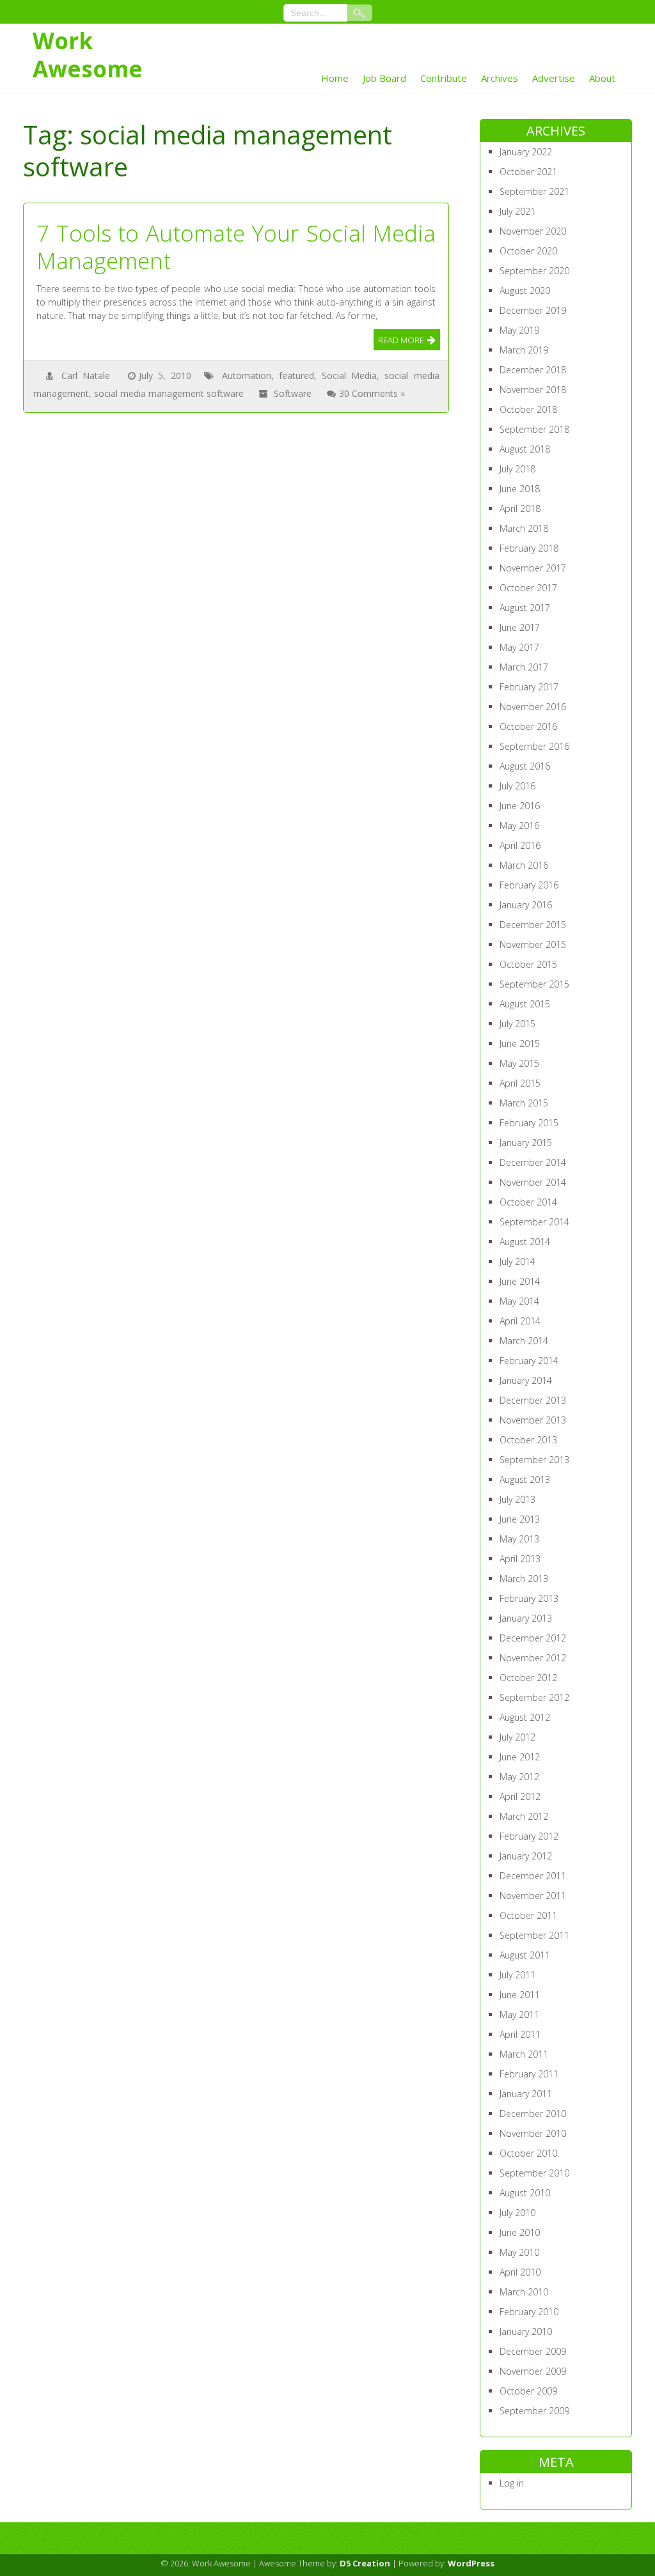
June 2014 (520, 1281)
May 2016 (519, 826)
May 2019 (519, 330)
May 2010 (519, 2252)
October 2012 (528, 1678)
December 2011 (533, 1876)
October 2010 (528, 2153)
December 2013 (533, 1400)
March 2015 (524, 1103)
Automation (247, 376)
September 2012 (534, 1697)
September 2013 (534, 1460)
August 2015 (525, 1004)
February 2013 (529, 1598)
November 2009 (533, 2371)
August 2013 (525, 1479)
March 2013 (524, 1579)
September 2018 (534, 429)
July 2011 (517, 1975)
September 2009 (534, 2411)
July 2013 (517, 1499)
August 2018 (525, 449)
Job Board (384, 78)
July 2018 (517, 469)
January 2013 (526, 1618)
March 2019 (524, 350)
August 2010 (525, 2193)
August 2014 (525, 1242)
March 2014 (524, 1341)
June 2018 (520, 489)
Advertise (554, 78)
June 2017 (520, 627)
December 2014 (533, 1162)
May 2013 (519, 1539)
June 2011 (520, 1995)
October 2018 (528, 409)
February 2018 (529, 548)
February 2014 (529, 1361)
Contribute (444, 78)
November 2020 (533, 231)
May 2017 (519, 647)
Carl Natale (86, 376)
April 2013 (520, 1559)
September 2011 (534, 1935)
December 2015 (533, 925)
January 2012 (526, 1856)
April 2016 (520, 845)
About (602, 78)
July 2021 (517, 211)
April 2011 (520, 2034)
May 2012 (519, 1777)
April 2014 (520, 1321)
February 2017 (529, 687)
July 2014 (517, 1261)
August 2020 (525, 291)
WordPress (471, 2563)
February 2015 (529, 1123)
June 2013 (520, 1519)
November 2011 (533, 1896)
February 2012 (529, 1836)
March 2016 (524, 865)
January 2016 (526, 905)
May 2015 (519, 1063)
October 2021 (528, 172)
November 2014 (533, 1182)
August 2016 (525, 766)
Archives (500, 78)
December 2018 (533, 370)
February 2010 (529, 2312)
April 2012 (520, 1796)
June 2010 (520, 2232)
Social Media (349, 376)
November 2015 (533, 944)
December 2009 (533, 2351)
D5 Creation (365, 2563)
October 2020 (528, 251)
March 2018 (524, 528)
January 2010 (526, 2332)
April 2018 (520, 508)
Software (293, 393)
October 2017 (528, 588)
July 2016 (517, 786)
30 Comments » (372, 393)
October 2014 (528, 1202)
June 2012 (520, 1757)
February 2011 (529, 2074)
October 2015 (528, 964)
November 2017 (533, 568)
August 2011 (525, 1955)
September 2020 (534, 271)
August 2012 (525, 1717)
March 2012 (524, 1816)
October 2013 (528, 1440)
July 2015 (517, 1024)
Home (335, 78)
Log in (512, 2483)
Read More (401, 340)
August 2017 (525, 608)
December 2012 (533, 1638)
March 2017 (524, 667)
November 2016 (533, 707)
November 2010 (533, 2133)
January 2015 (526, 1143)
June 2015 (520, 1044)
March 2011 (524, 2054)
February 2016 (529, 885)
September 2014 (534, 1222)
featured (296, 376)
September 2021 (534, 191)
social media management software (169, 393)
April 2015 (520, 1083)
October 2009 (528, 2391)
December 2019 (533, 310)
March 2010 (524, 2292)
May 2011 (519, 2014)
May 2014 (519, 1301)
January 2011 (526, 2094)
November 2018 (533, 390)
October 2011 (528, 1915)
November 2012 (533, 1658)
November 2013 (533, 1420)
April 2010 (520, 2272)
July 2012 (517, 1737)
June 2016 (520, 806)
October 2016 (528, 726)
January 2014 (526, 1380)
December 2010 (533, 2114)
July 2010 (517, 2213)
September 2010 (534, 2173)
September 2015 (534, 984)
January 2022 (526, 152)
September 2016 (534, 746)
